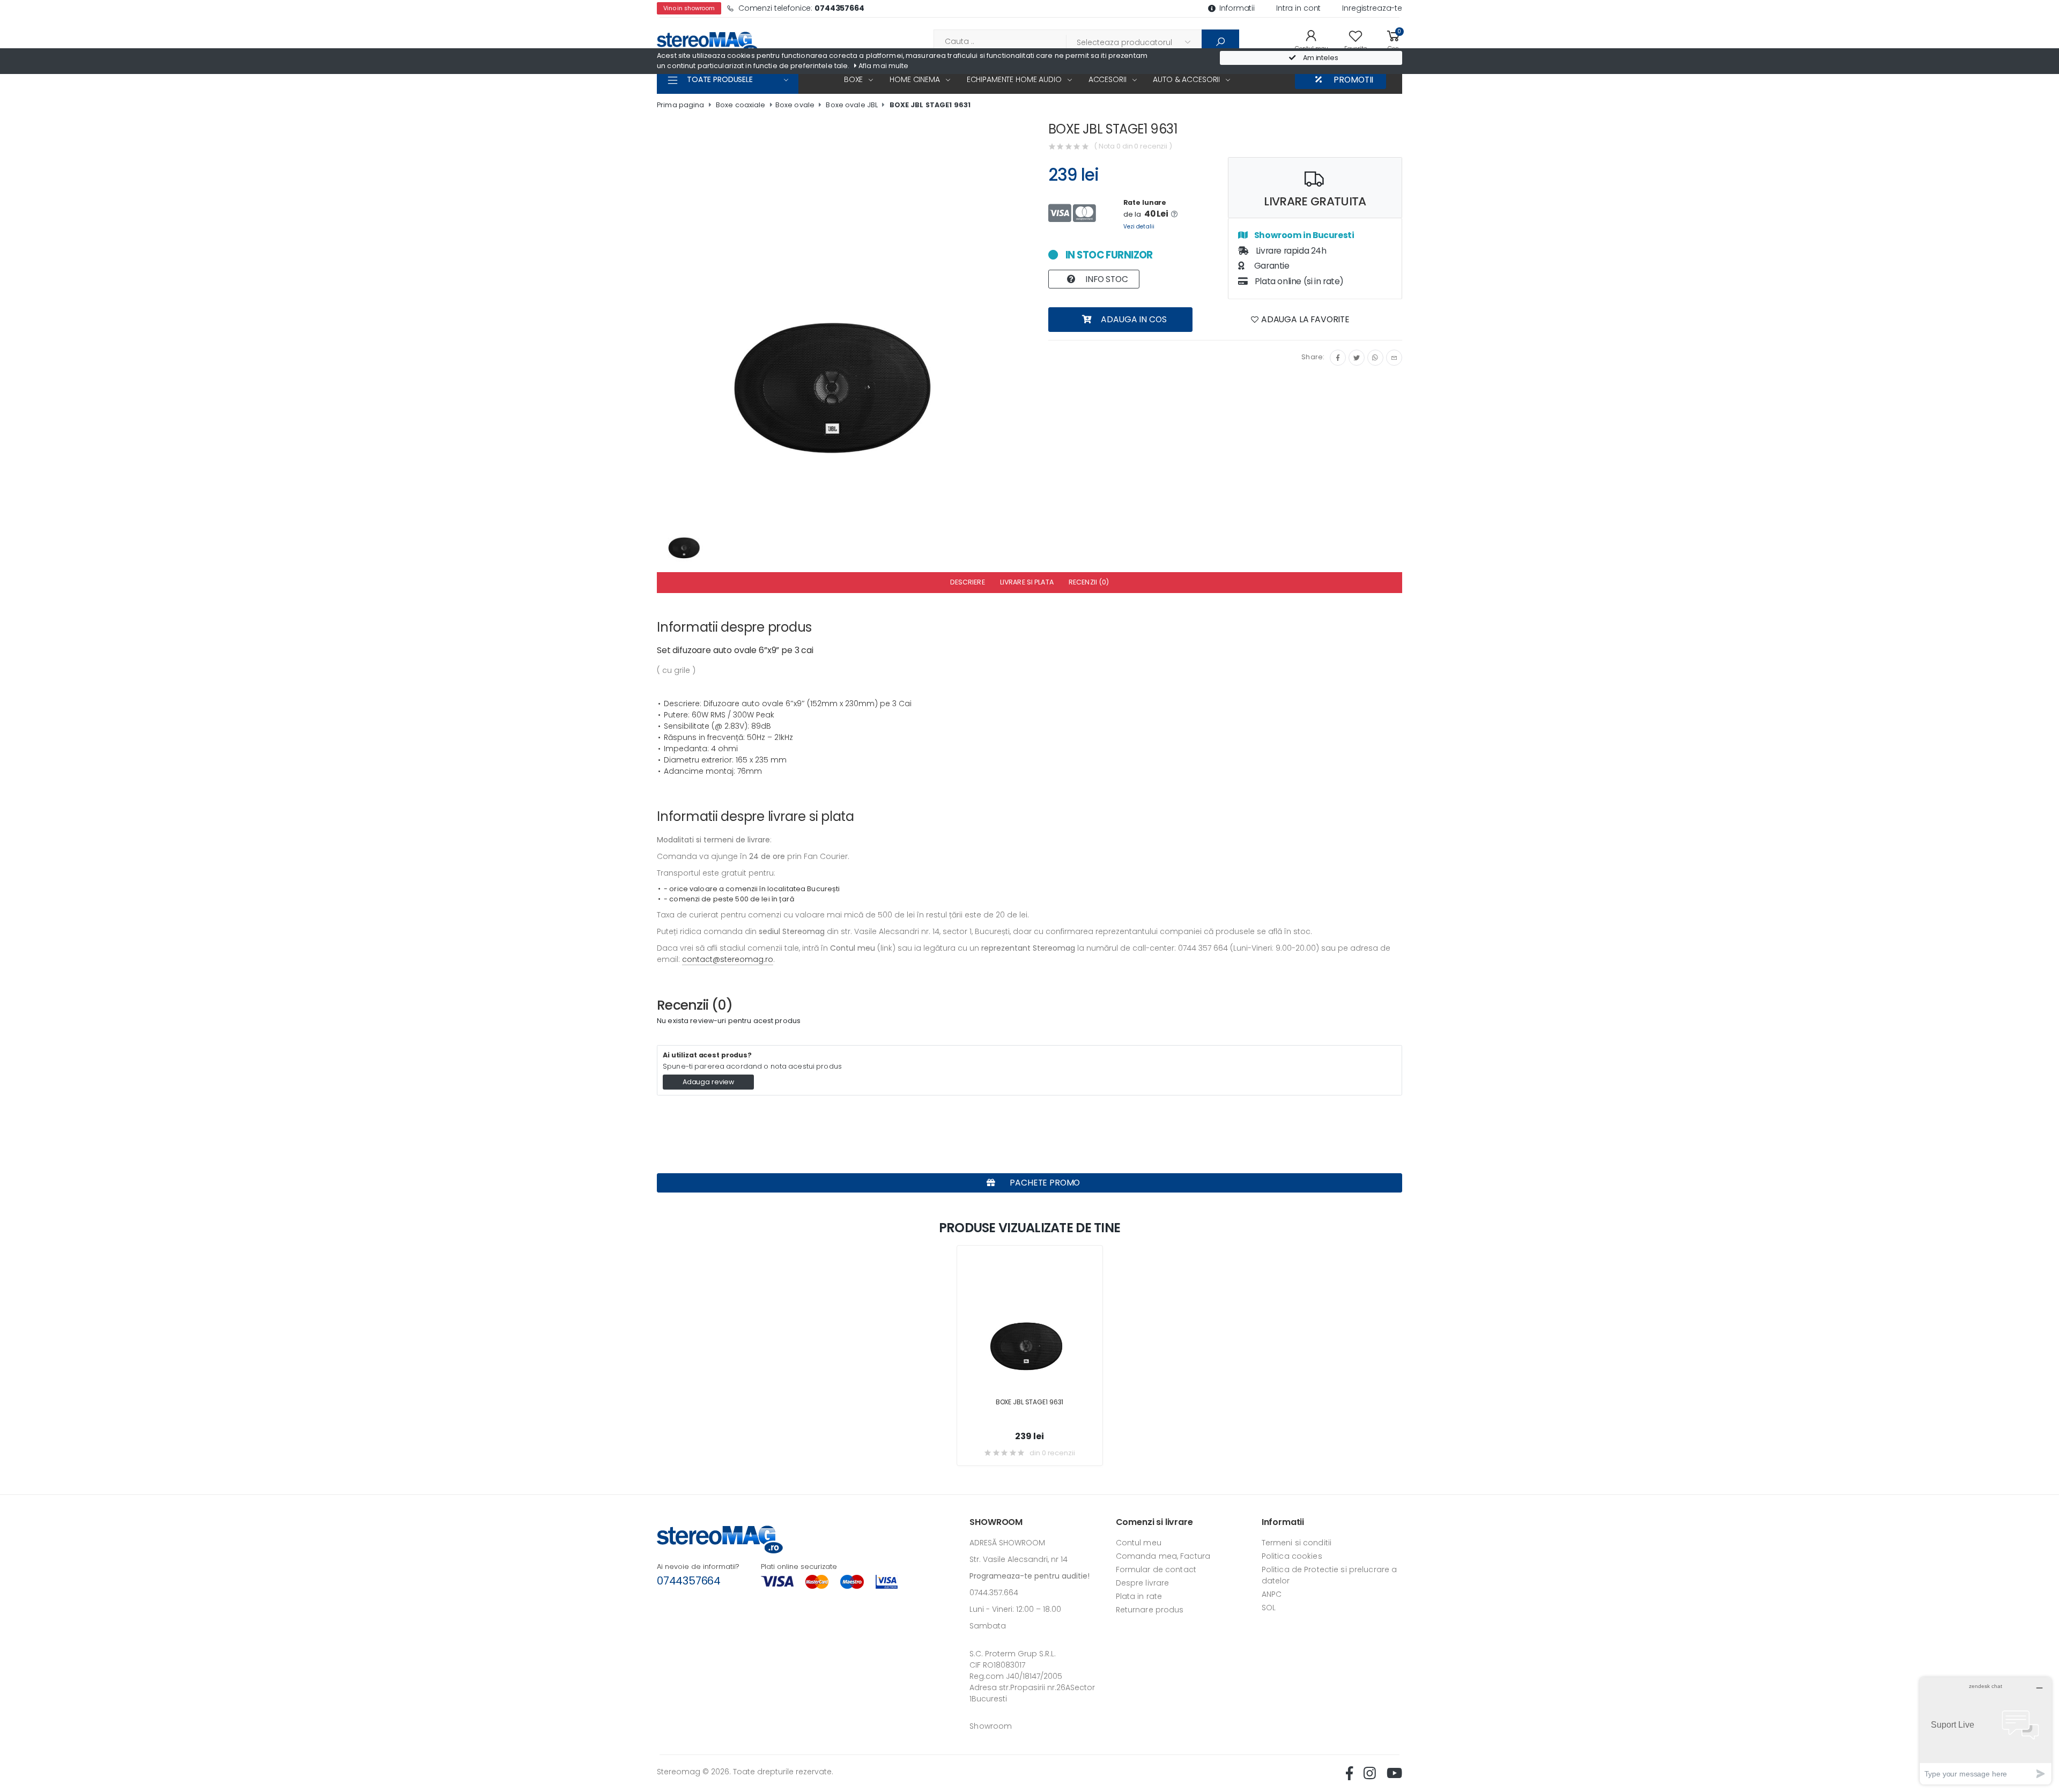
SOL (1269, 1608)
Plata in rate (1139, 1596)
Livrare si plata (1027, 582)
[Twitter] (1357, 358)
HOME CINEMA (914, 79)
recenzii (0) (1089, 582)
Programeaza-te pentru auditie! (1029, 1576)
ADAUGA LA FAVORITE (1304, 319)
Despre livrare (1143, 1583)
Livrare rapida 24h (1290, 251)
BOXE (853, 79)
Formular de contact (1156, 1569)
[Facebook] (1338, 358)
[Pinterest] (1394, 358)
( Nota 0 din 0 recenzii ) (1133, 146)
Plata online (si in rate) (1298, 281)
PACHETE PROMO (1044, 1183)
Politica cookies (1292, 1556)
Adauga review (708, 1082)
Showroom (991, 1726)
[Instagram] (1375, 358)
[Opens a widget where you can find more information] (1986, 1731)
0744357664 (689, 1581)
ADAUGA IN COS (1133, 319)
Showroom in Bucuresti (1303, 235)
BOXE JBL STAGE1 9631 (930, 105)
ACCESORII (1108, 79)
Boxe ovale (795, 105)
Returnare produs (1150, 1610)
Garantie (1271, 266)
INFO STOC (1105, 279)
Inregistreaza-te (1372, 8)
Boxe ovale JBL (852, 105)
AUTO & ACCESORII (1186, 79)
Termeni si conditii (1297, 1543)
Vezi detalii (1139, 227)
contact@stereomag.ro (728, 959)
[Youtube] (1394, 1773)
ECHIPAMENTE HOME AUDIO (1014, 79)
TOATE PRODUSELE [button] (720, 79)
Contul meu (1139, 1543)
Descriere (968, 582)
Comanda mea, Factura (1163, 1556)
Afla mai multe (883, 66)
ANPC (1272, 1594)
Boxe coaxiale (741, 105)
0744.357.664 (994, 1593)
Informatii (1237, 8)
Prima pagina (681, 105)
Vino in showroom (689, 8)
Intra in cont (1298, 8)
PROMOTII (1353, 80)
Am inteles (1320, 58)
